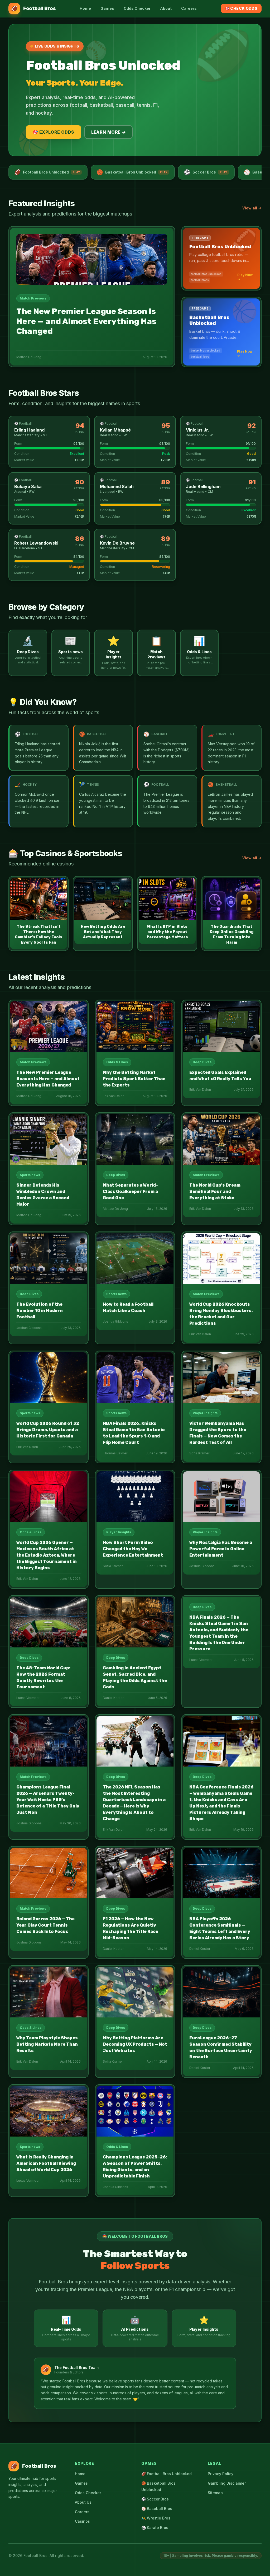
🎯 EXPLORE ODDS (54, 132)
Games (107, 8)
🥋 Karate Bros (155, 2528)
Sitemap (215, 2493)
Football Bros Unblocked (47, 172)
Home (85, 8)
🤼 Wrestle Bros (156, 2518)
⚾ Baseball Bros (157, 2509)
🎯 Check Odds (241, 8)
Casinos (82, 2521)
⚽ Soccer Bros (155, 2499)
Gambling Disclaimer (227, 2483)
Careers (189, 8)
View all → (252, 208)
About (166, 8)
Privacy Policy (221, 2474)
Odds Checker (137, 8)
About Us (83, 2502)
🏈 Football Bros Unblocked (167, 2474)
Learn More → (109, 132)
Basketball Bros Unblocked (132, 172)
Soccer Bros (206, 172)
